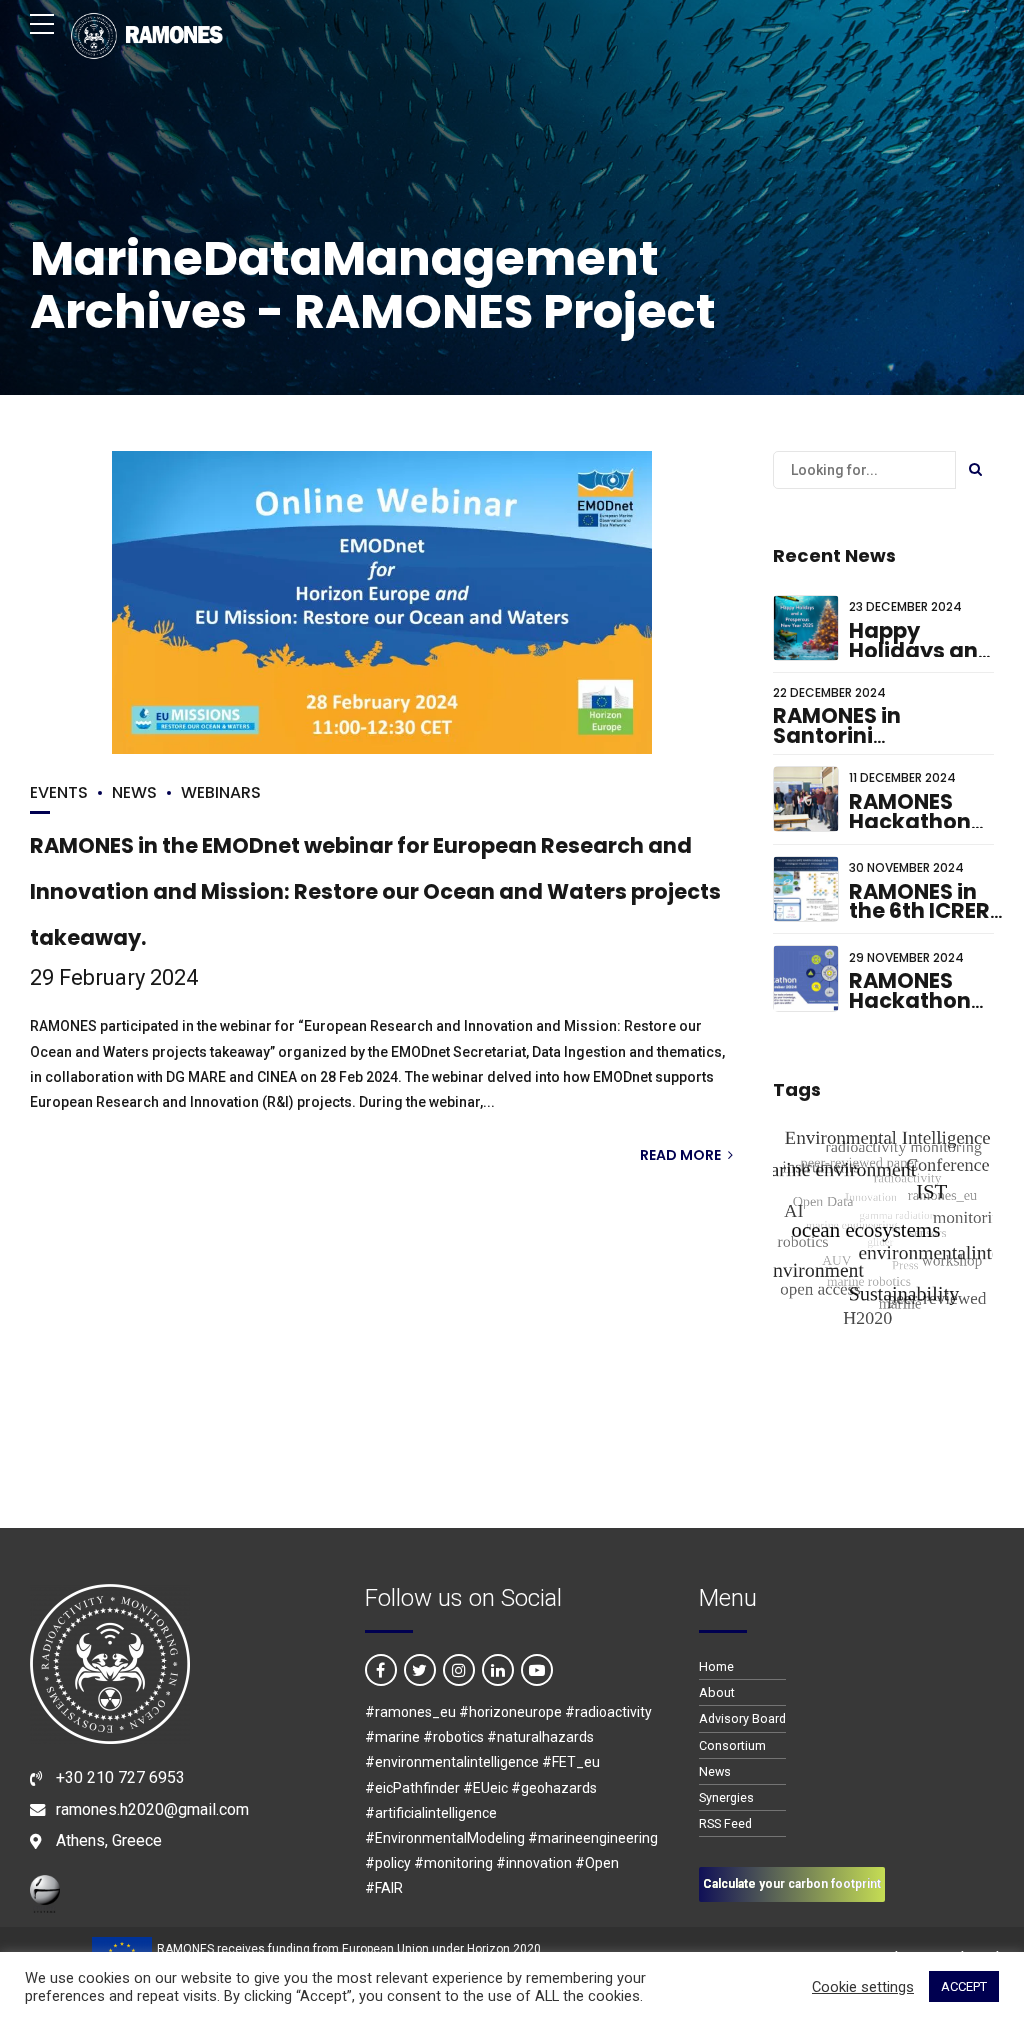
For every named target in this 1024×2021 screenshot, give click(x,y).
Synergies (726, 1797)
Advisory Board (742, 1718)
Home (716, 1666)
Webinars (221, 792)
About (717, 1692)
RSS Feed (725, 1823)
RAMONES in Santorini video (837, 735)
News (715, 1771)
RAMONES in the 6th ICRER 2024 (919, 911)
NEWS (134, 792)
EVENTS (59, 792)
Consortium (732, 1745)
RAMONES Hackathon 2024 (910, 1000)
